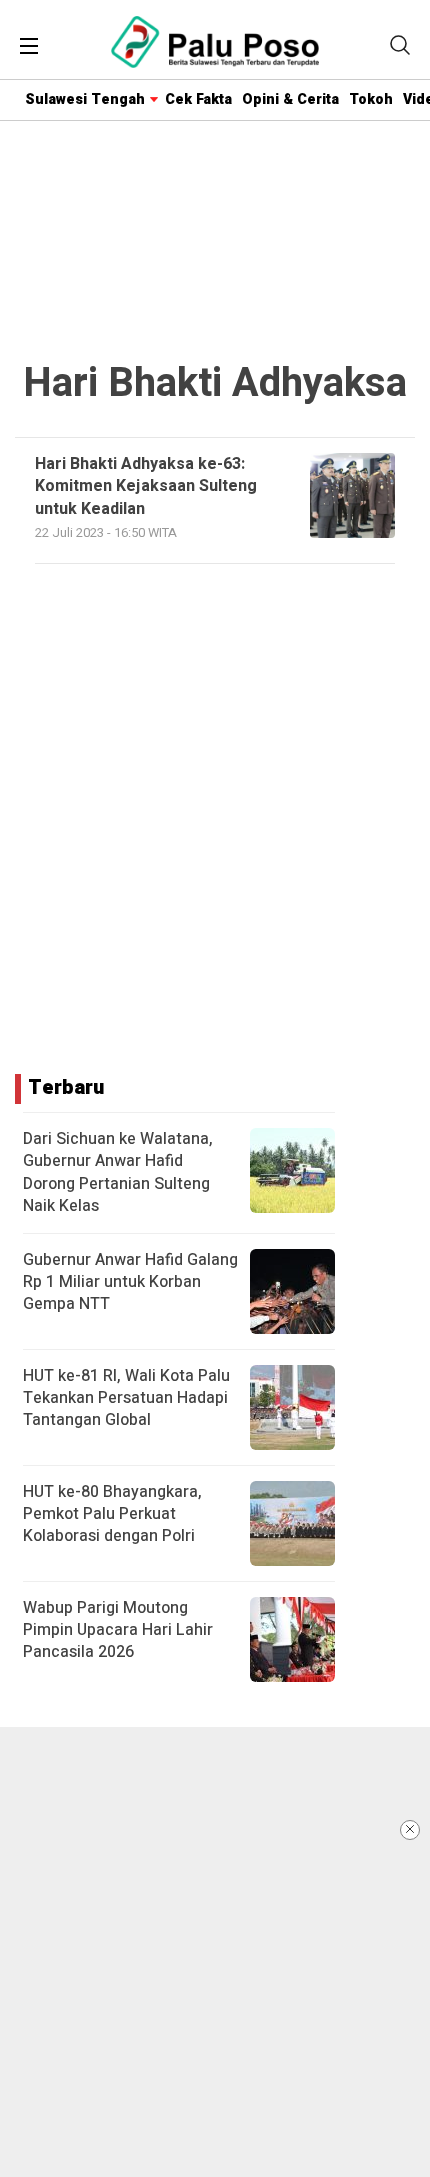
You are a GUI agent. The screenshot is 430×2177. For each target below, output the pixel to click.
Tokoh (371, 99)
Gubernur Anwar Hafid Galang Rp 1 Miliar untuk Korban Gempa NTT (130, 1282)
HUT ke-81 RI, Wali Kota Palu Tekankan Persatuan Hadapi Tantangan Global (126, 1398)
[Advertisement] (215, 1952)
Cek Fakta (198, 99)
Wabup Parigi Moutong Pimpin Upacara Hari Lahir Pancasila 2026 (118, 1630)
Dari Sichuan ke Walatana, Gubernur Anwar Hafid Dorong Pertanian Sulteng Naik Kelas (118, 1172)
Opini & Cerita (290, 99)
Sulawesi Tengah (85, 99)
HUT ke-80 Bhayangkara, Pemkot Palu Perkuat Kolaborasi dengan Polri (112, 1514)
